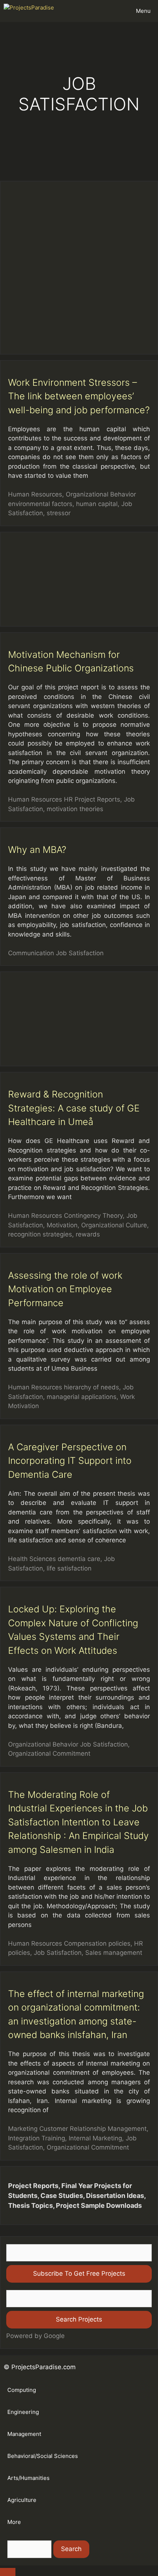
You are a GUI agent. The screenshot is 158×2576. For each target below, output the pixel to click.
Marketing (23, 2129)
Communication (31, 953)
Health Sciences (32, 1559)
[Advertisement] (79, 268)
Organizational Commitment (49, 1754)
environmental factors (40, 504)
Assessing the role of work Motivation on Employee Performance (65, 1289)
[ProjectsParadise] (31, 11)
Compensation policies (97, 1943)
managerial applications (82, 1397)
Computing (22, 2390)
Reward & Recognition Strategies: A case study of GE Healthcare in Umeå (74, 1108)
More (14, 2522)
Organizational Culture (114, 1225)
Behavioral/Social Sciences (43, 2456)
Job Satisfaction (80, 953)
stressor (59, 513)
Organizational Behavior (101, 494)
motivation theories (75, 809)
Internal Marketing (95, 2138)
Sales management (114, 1953)
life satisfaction (69, 1568)
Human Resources (35, 494)
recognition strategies (40, 1234)
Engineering (23, 2412)
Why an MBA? (37, 850)
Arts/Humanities (28, 2478)
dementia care (79, 1559)
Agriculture (22, 2500)
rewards (88, 1234)
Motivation (62, 1225)
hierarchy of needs (91, 1387)
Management (24, 2434)
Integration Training (37, 2138)
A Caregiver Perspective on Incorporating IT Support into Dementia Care (70, 1461)
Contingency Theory (93, 1216)
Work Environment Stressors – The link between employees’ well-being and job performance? (79, 396)
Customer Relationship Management (93, 2129)
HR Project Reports (92, 799)
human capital (97, 504)
